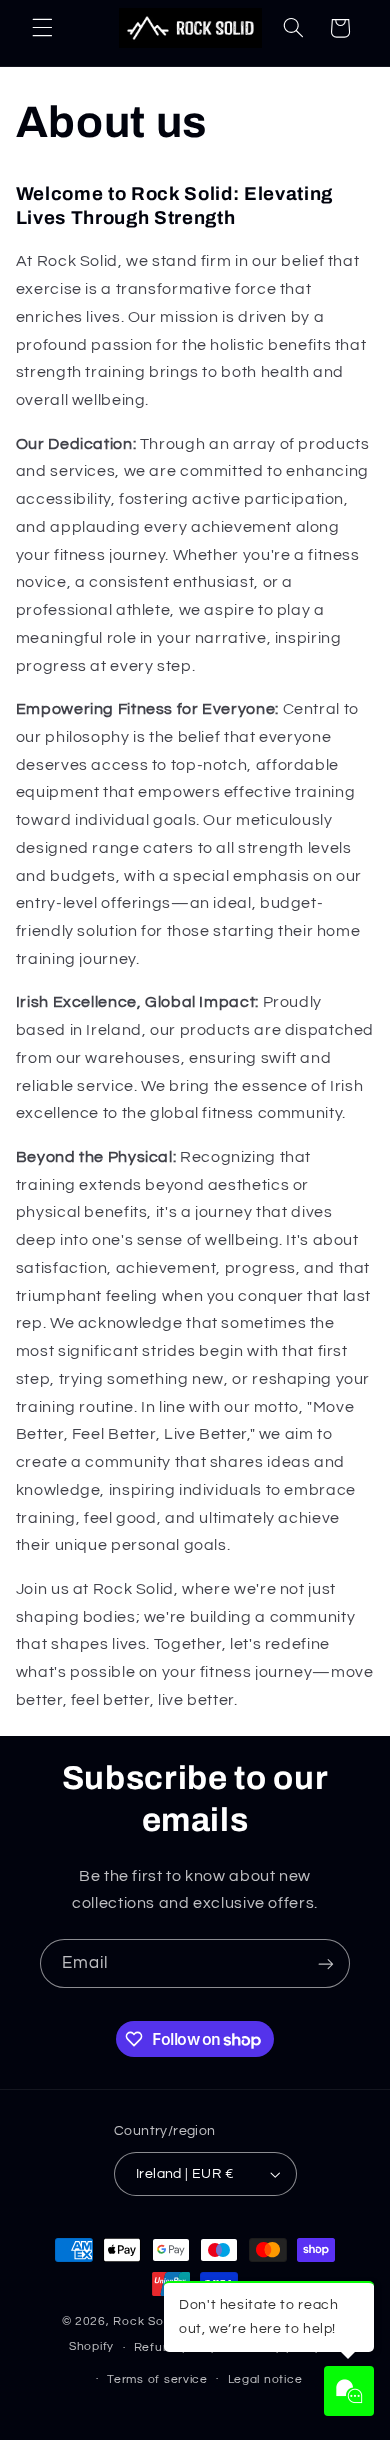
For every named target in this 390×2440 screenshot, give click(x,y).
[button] (42, 28)
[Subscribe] (326, 1963)
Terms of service (157, 2379)
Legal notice (265, 2379)
